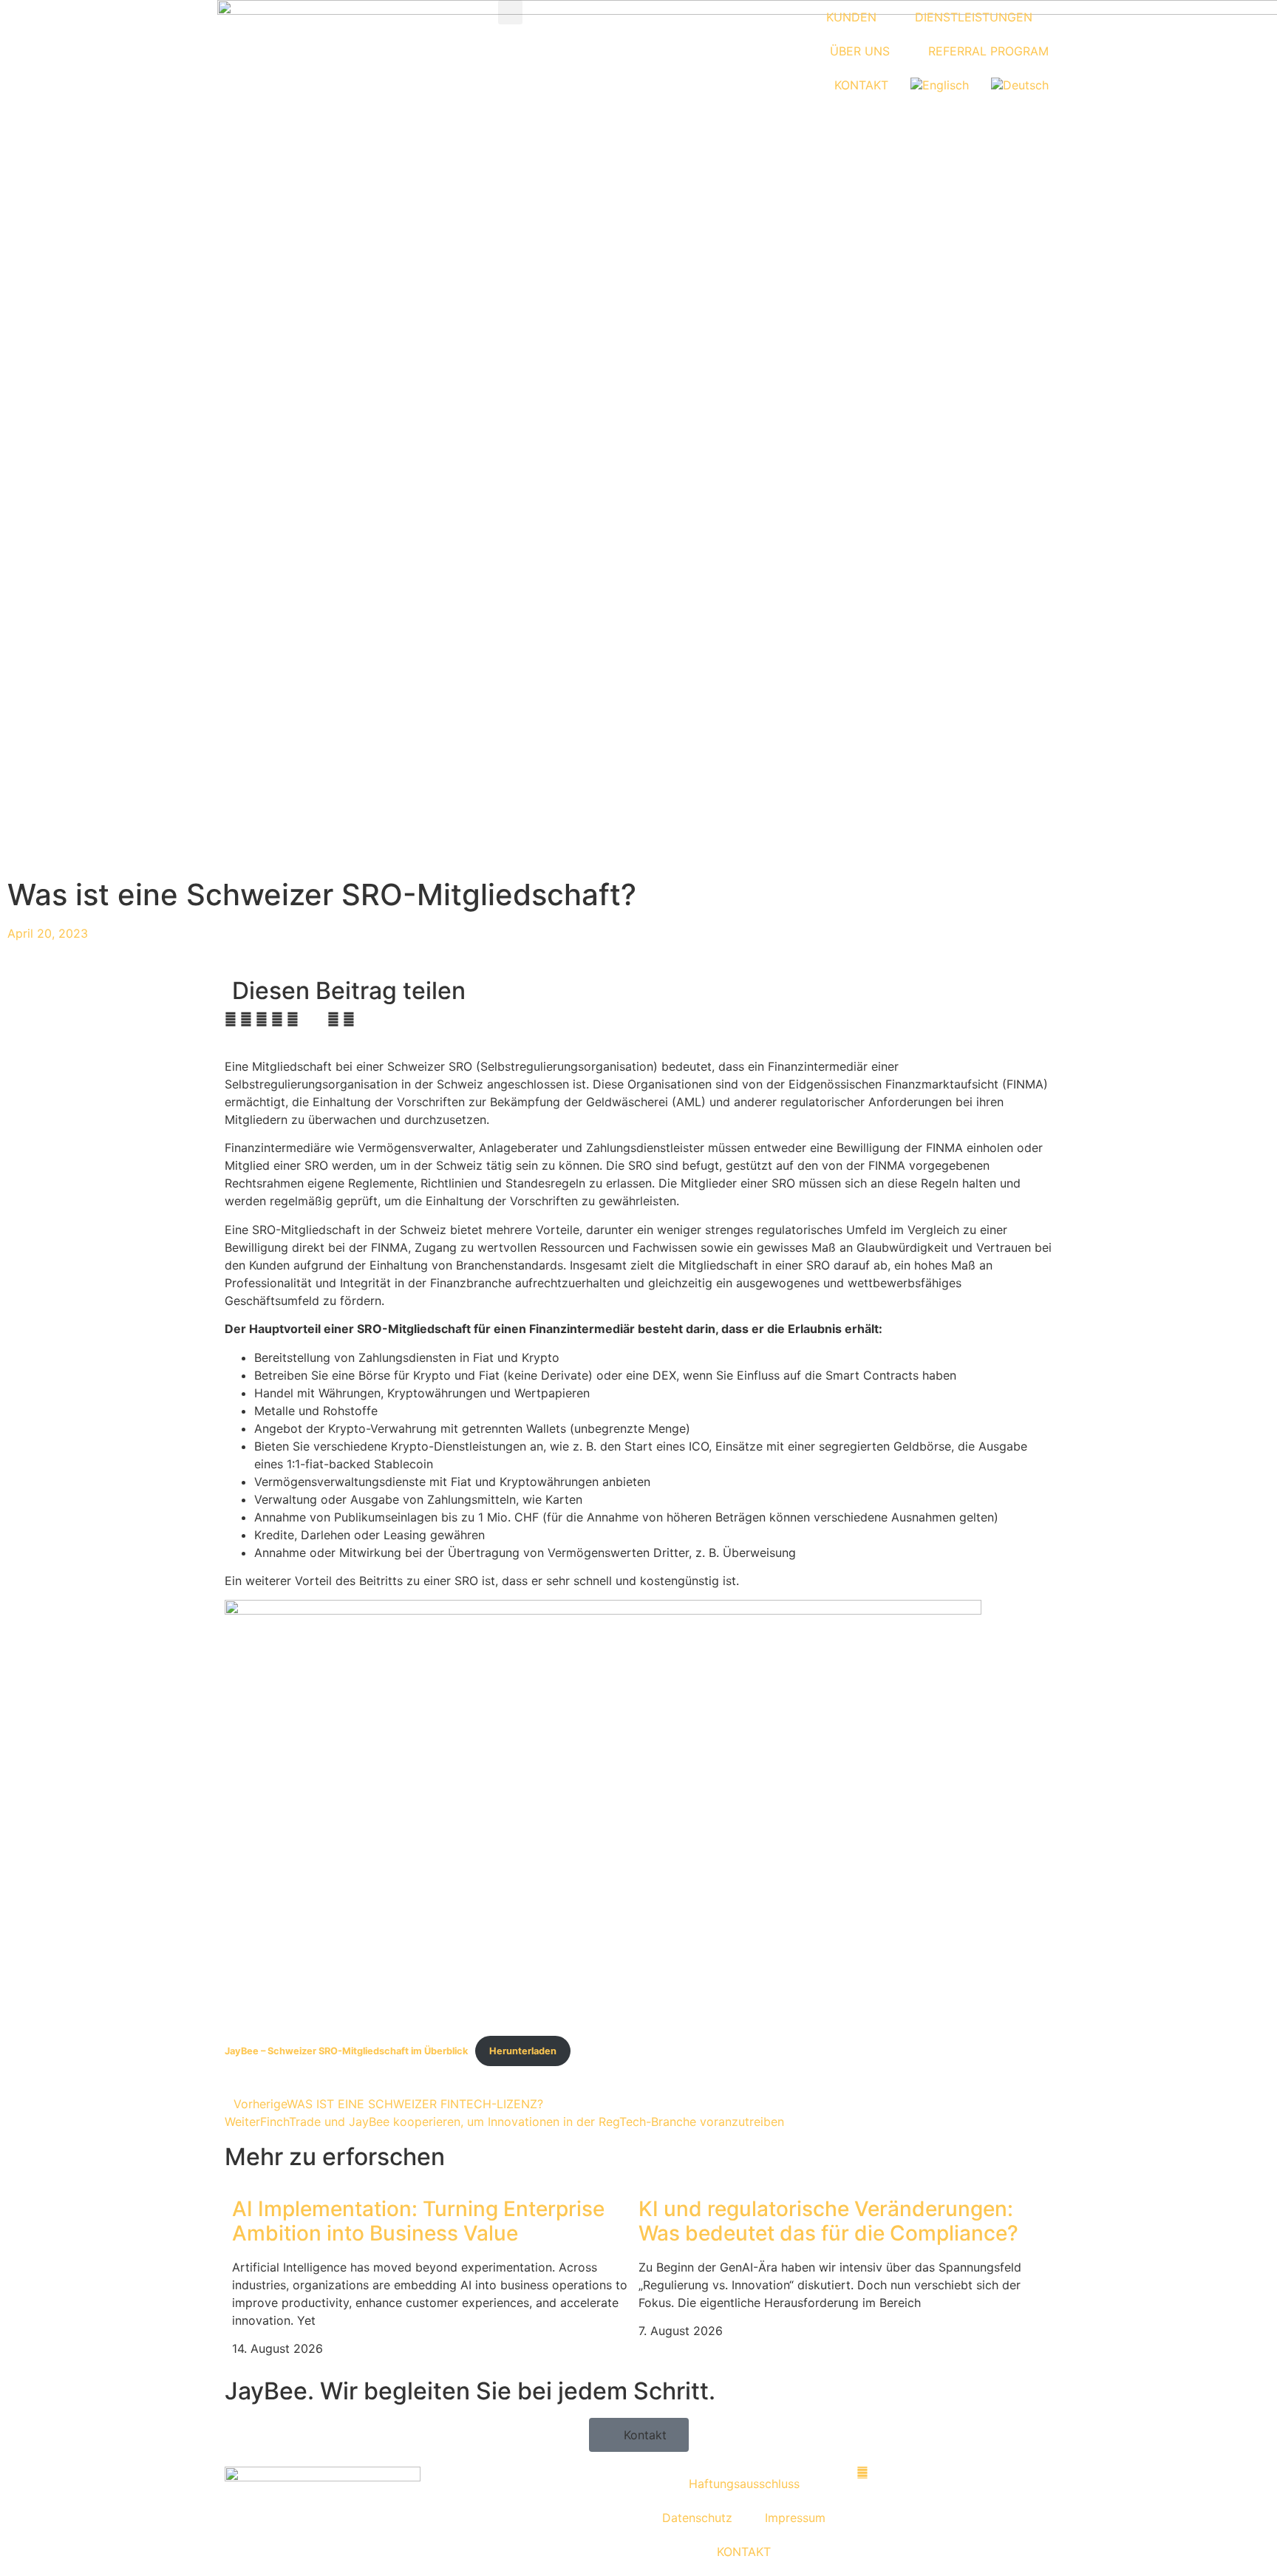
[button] (510, 12)
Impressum (795, 2518)
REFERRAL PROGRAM (988, 51)
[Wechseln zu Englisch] (940, 85)
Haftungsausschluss (744, 2484)
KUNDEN (851, 17)
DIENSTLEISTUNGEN (974, 17)
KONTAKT (861, 85)
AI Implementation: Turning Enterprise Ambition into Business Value (418, 2221)
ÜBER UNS (860, 51)
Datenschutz (697, 2518)
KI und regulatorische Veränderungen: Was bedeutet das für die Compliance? (828, 2221)
